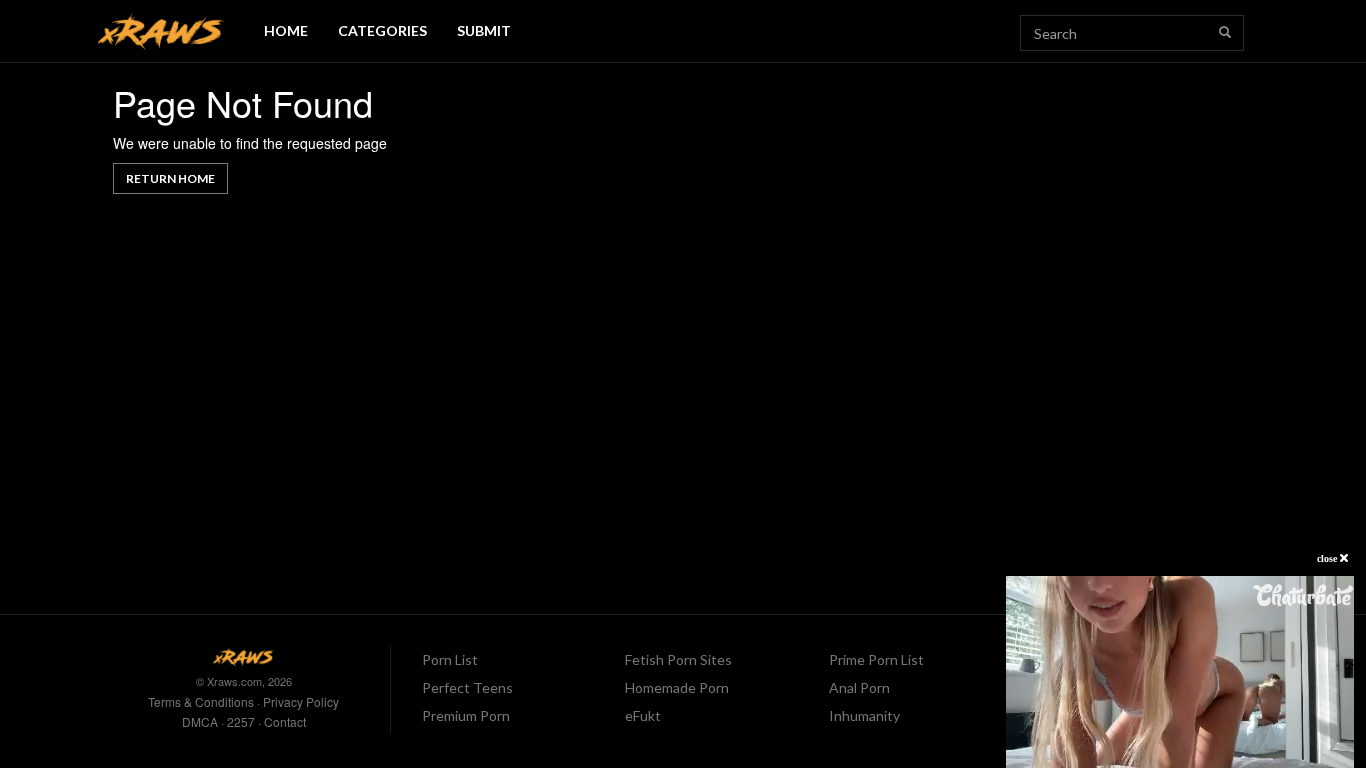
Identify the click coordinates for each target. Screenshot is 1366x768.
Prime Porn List (876, 659)
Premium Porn (466, 715)
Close (1328, 558)
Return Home (170, 178)
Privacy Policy (301, 701)
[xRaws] (161, 31)
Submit (484, 30)
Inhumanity (864, 715)
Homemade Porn (677, 687)
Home (286, 30)
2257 (241, 721)
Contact (285, 721)
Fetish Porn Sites (678, 659)
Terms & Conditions (201, 701)
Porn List (450, 659)
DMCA (200, 721)
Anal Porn (859, 687)
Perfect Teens (467, 687)
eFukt (643, 715)
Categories (382, 30)
